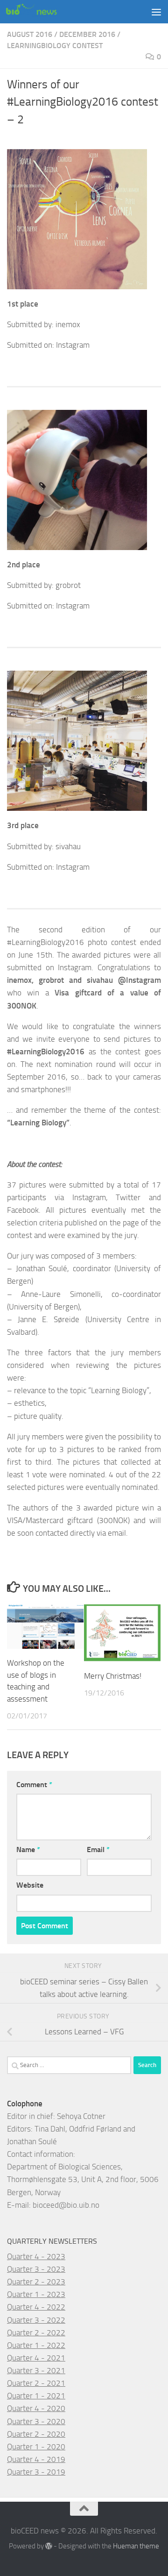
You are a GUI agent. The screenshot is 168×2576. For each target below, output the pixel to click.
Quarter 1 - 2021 (36, 2396)
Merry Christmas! (113, 1676)
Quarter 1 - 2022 (36, 2345)
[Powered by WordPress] (49, 2546)
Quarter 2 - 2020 (36, 2434)
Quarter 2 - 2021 (36, 2383)
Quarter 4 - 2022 (36, 2307)
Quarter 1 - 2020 (36, 2447)
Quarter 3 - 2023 (36, 2269)
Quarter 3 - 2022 (36, 2320)
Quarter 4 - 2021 (36, 2358)
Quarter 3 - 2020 (36, 2421)
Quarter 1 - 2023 (36, 2294)
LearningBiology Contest (55, 46)
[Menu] (156, 12)
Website (30, 1885)
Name (28, 1850)
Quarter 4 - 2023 (36, 2256)
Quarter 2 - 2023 (36, 2282)
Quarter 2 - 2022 (36, 2333)
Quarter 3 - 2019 (36, 2472)
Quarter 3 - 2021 (36, 2370)
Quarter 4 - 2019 (36, 2459)
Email (98, 1850)
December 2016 (87, 34)
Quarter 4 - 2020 (36, 2408)
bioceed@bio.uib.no (66, 2205)
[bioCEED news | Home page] (40, 12)
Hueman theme (136, 2546)
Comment (34, 1785)
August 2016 (30, 34)
